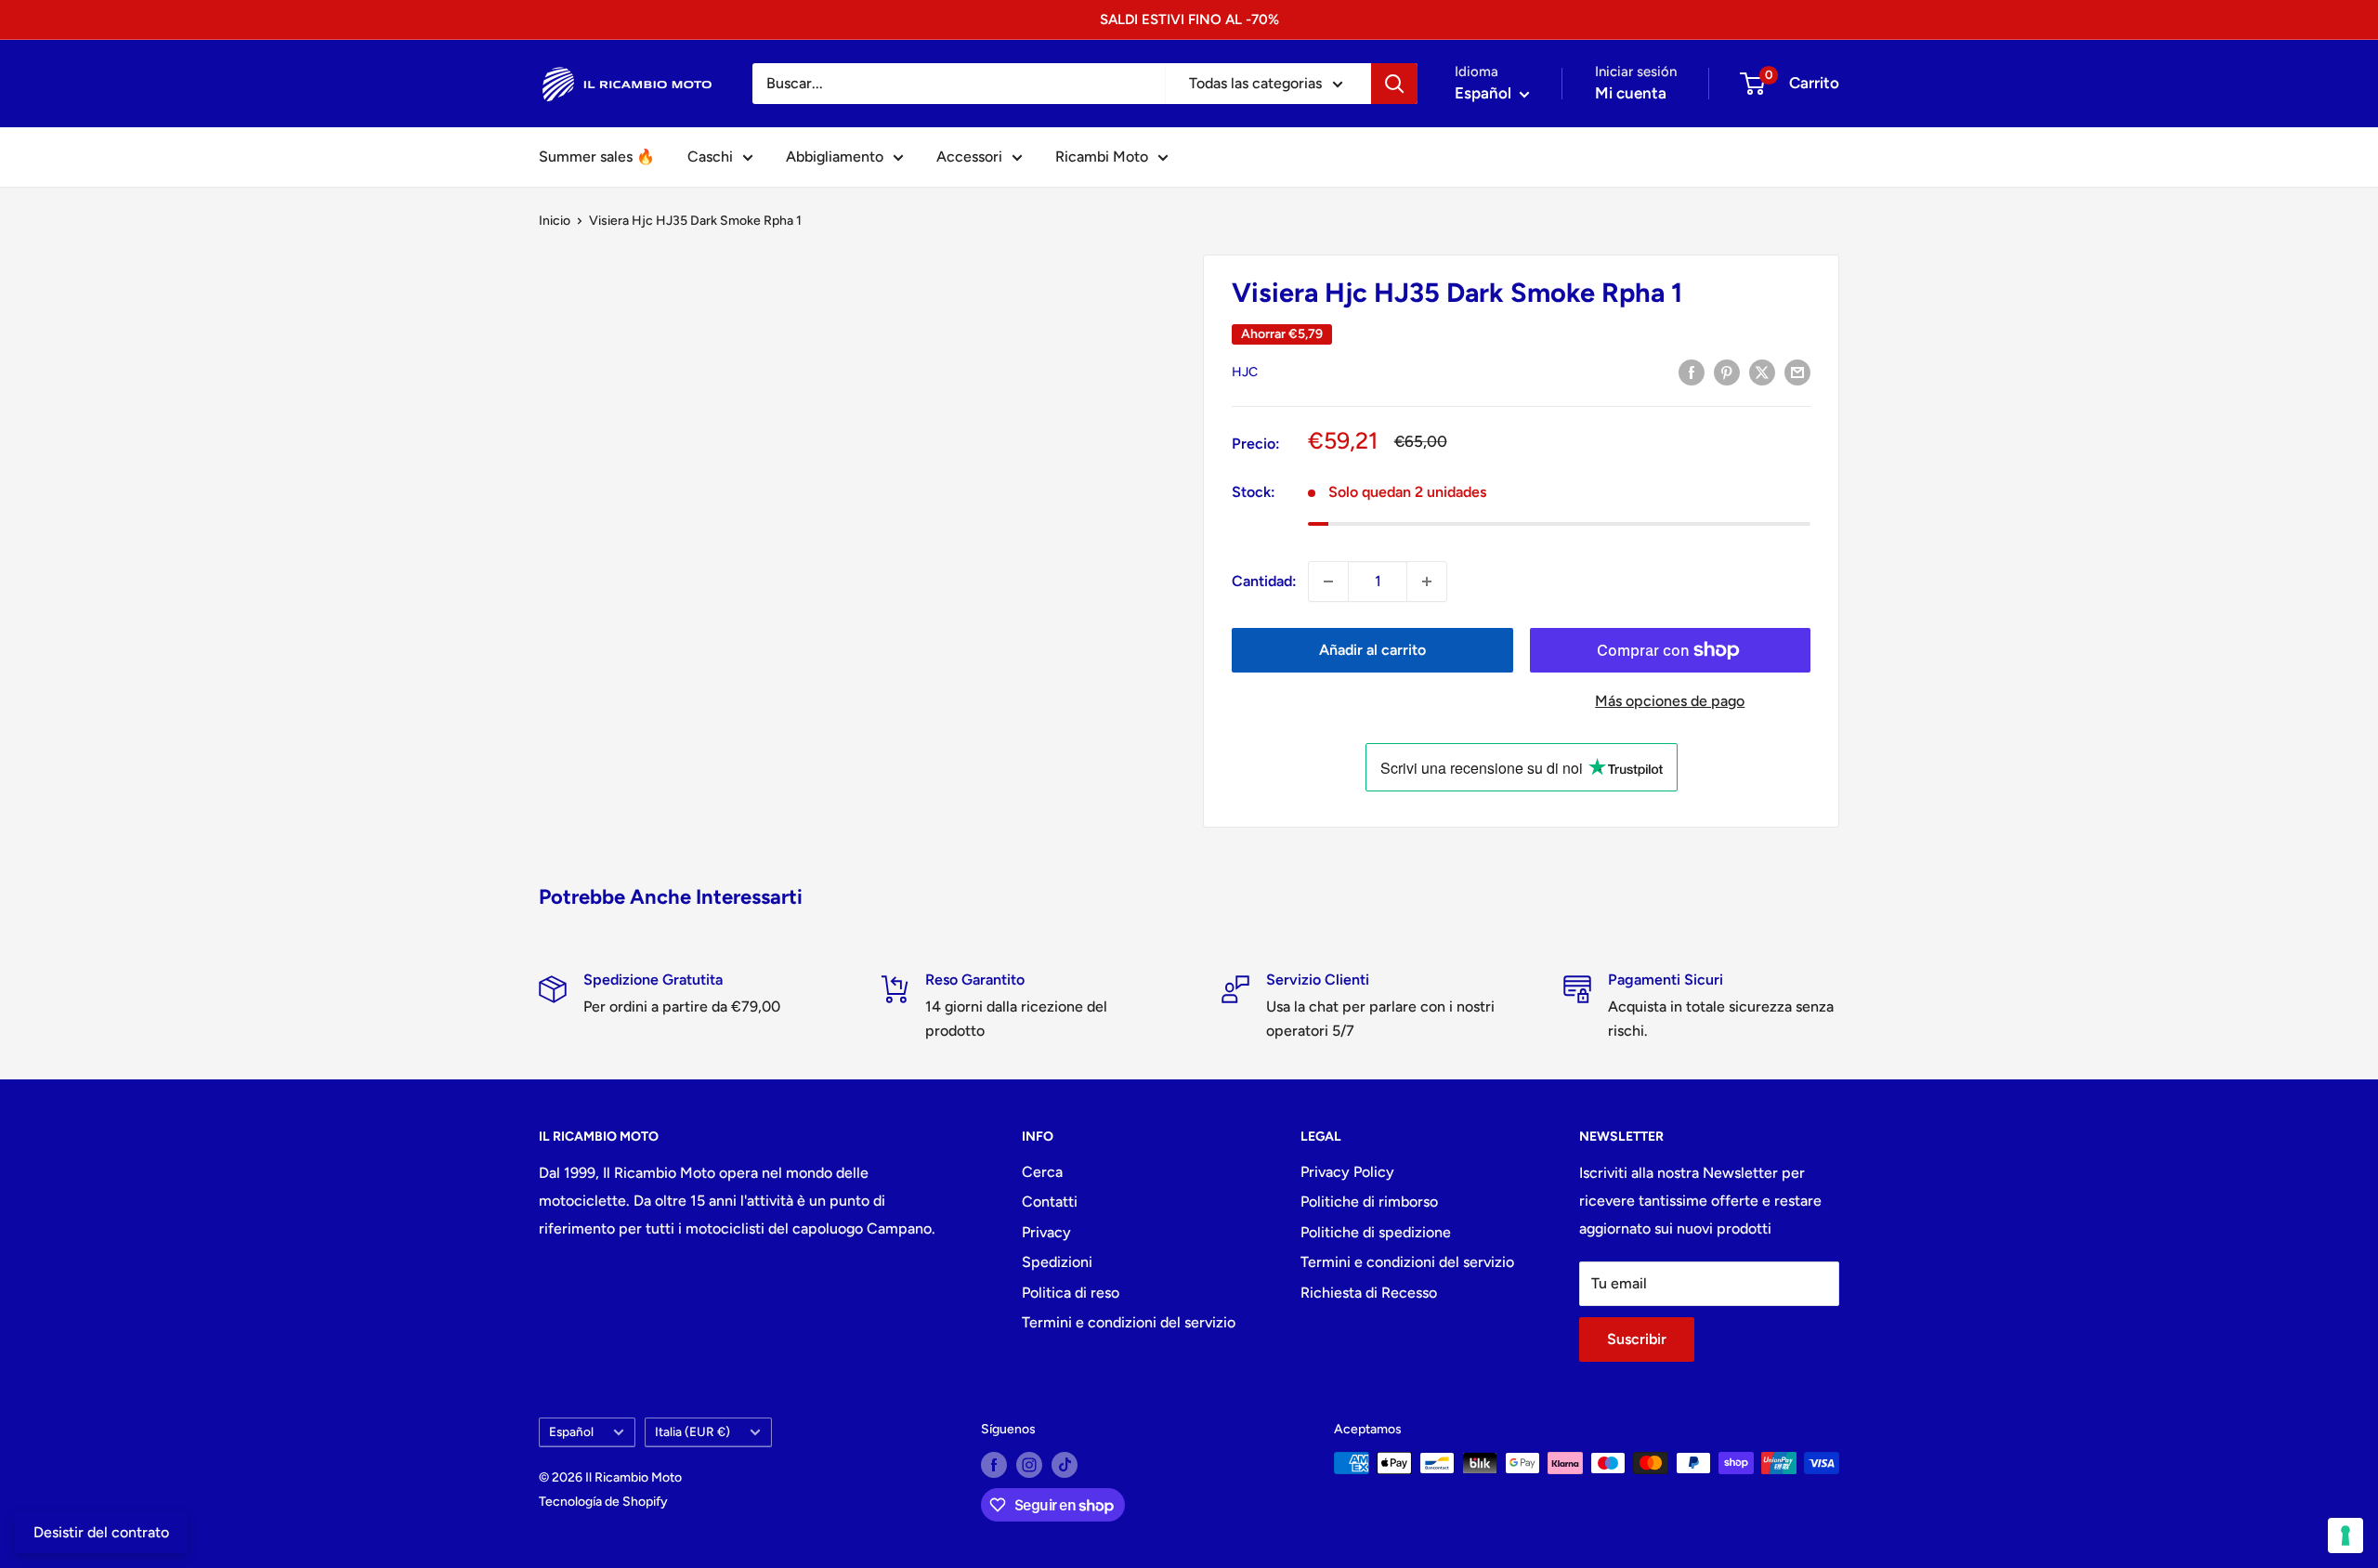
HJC (1245, 372)
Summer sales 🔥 (597, 157)
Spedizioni (1057, 1262)
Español (571, 1431)
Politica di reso (1071, 1293)
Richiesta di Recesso (1369, 1293)
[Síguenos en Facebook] (994, 1465)
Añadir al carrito (1372, 650)
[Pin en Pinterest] (1727, 372)
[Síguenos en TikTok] (1065, 1465)
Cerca (1042, 1172)
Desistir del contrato (101, 1532)
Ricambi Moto (1102, 157)
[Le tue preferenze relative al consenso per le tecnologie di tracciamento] (2345, 1535)
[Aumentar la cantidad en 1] (1427, 581)
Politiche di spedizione (1376, 1232)
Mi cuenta (1631, 93)
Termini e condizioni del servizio (1129, 1322)
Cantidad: (1264, 581)
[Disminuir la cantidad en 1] (1328, 581)
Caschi (710, 157)
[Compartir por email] (1797, 372)
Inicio (555, 221)
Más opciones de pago (1670, 701)
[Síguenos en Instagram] (1029, 1465)
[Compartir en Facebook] (1692, 372)
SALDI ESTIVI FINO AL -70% (1189, 20)
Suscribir (1637, 1339)
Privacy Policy (1347, 1172)
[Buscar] (1394, 84)
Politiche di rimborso (1369, 1202)
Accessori (969, 157)
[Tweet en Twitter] (1762, 372)
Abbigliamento (835, 157)
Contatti (1050, 1202)
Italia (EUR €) (692, 1431)
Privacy (1046, 1232)
